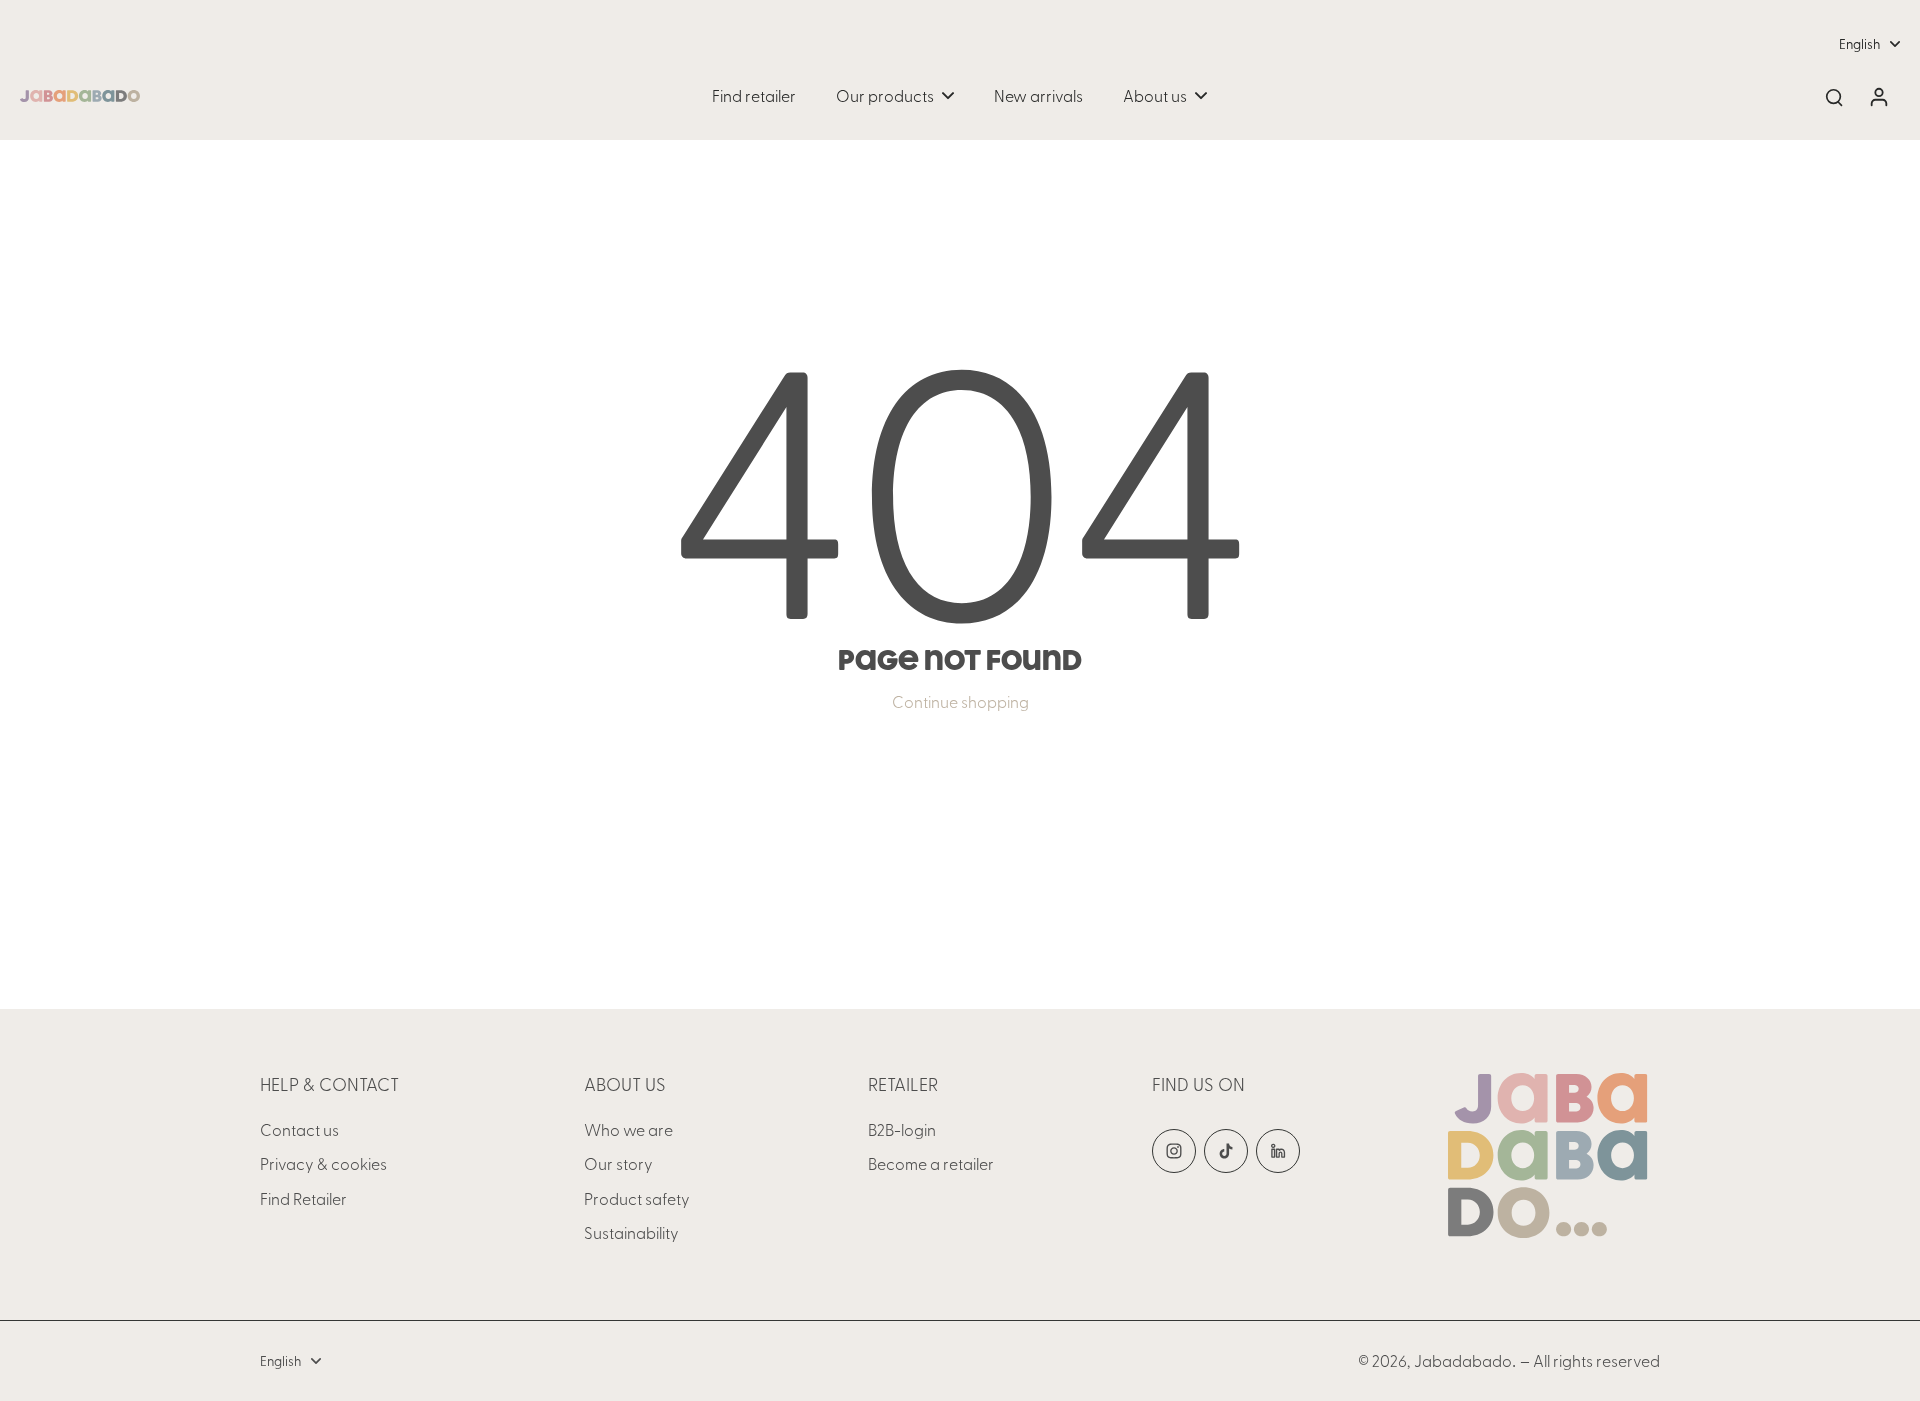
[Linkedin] (1278, 1151)
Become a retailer (931, 1163)
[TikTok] (1226, 1151)
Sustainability (631, 1232)
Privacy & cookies (323, 1163)
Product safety (637, 1198)
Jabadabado (1463, 1360)
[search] (1834, 96)
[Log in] (1878, 96)
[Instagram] (1174, 1151)
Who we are (628, 1129)
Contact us (299, 1129)
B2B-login (902, 1129)
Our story (618, 1163)
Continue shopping (960, 701)
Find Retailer (303, 1198)
